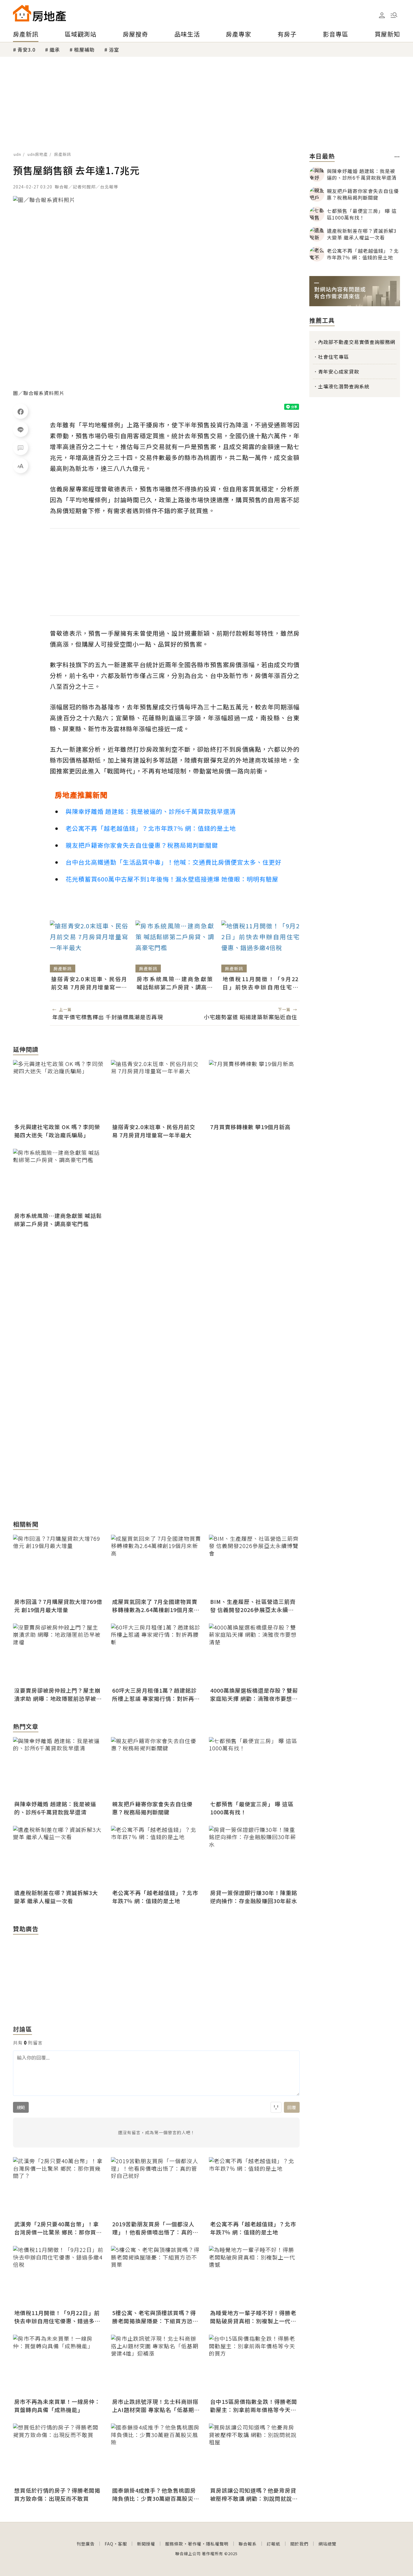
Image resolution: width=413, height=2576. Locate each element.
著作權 (195, 2544)
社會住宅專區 (333, 357)
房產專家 (239, 34)
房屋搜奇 (135, 34)
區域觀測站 (81, 34)
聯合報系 (248, 2544)
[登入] (382, 15)
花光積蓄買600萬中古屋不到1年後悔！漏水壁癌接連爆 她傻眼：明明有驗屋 (172, 879)
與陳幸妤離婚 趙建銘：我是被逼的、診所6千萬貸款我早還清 (151, 811)
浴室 (114, 50)
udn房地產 (38, 154)
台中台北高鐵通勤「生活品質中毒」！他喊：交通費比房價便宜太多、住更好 (174, 862)
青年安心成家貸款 (339, 371)
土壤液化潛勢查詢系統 (344, 386)
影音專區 (336, 34)
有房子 (287, 34)
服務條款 (174, 2544)
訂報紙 (273, 2544)
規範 (21, 2107)
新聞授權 (146, 2544)
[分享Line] (21, 429)
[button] (394, 15)
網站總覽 (327, 2544)
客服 (122, 2544)
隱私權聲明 (217, 2544)
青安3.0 (26, 50)
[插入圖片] (276, 2107)
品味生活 (187, 34)
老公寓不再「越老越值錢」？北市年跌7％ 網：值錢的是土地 (151, 828)
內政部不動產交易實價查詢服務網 (357, 342)
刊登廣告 (86, 2544)
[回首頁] (39, 13)
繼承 (55, 50)
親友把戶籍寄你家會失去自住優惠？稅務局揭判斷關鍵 (142, 845)
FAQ (109, 2544)
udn (17, 154)
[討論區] (21, 448)
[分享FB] (21, 411)
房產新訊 (26, 34)
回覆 (292, 2107)
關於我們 (299, 2544)
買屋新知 (387, 34)
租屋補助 (84, 50)
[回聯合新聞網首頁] (22, 13)
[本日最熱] (397, 157)
